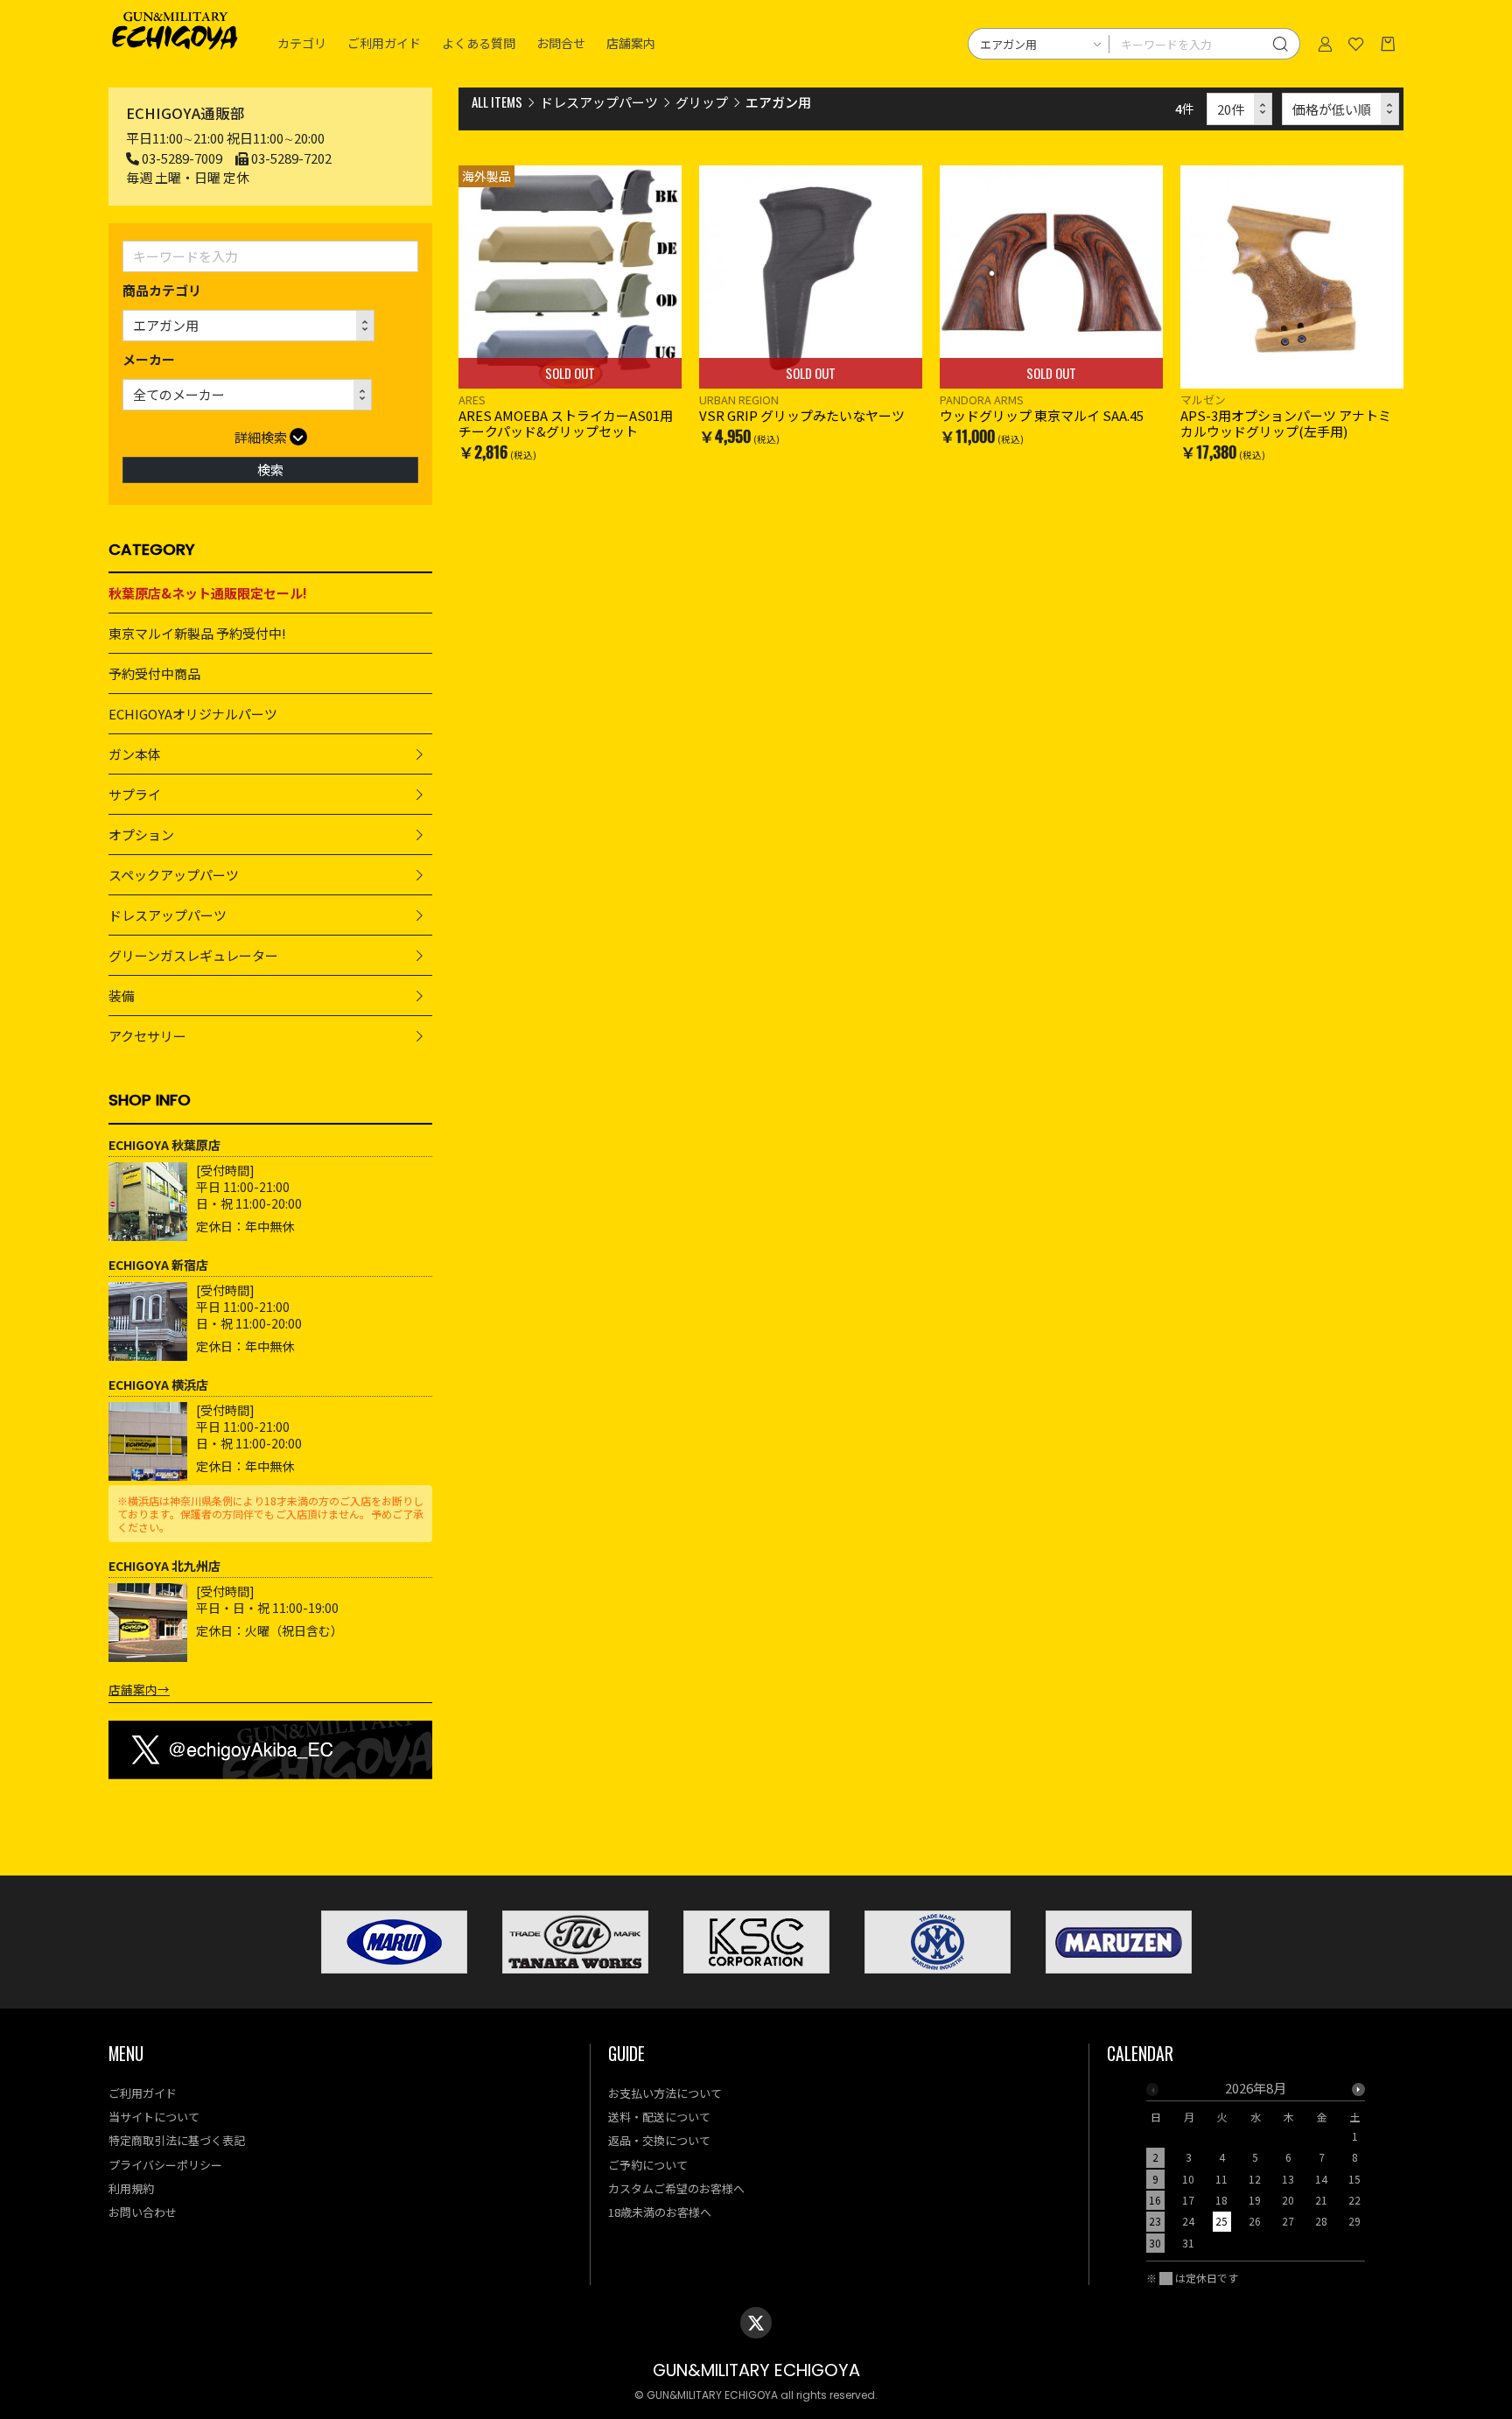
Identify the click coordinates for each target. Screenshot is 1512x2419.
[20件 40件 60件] (1240, 109)
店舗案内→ (139, 1689)
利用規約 (131, 2188)
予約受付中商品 (154, 673)
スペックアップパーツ (174, 875)
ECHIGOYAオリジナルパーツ (193, 714)
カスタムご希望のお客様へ (676, 2188)
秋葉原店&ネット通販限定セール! (208, 593)
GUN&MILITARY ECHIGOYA (756, 2370)
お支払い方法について (665, 2093)
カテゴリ (302, 44)
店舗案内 (631, 44)
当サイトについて (154, 2117)
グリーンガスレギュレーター (193, 955)
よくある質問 (479, 44)
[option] (1256, 2171)
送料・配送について (659, 2117)
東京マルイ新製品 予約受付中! (197, 633)
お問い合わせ (143, 2212)
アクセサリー (147, 1036)
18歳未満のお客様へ (660, 2212)
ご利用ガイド (384, 44)
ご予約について (648, 2165)
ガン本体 (135, 754)
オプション (141, 834)
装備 (122, 996)
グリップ (702, 102)
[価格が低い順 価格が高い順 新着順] (1341, 109)
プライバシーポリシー (165, 2165)
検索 (270, 470)
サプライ (135, 794)
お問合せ (561, 44)
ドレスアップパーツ (168, 915)
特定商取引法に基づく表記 (177, 2140)
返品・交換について (659, 2140)
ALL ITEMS (497, 102)
